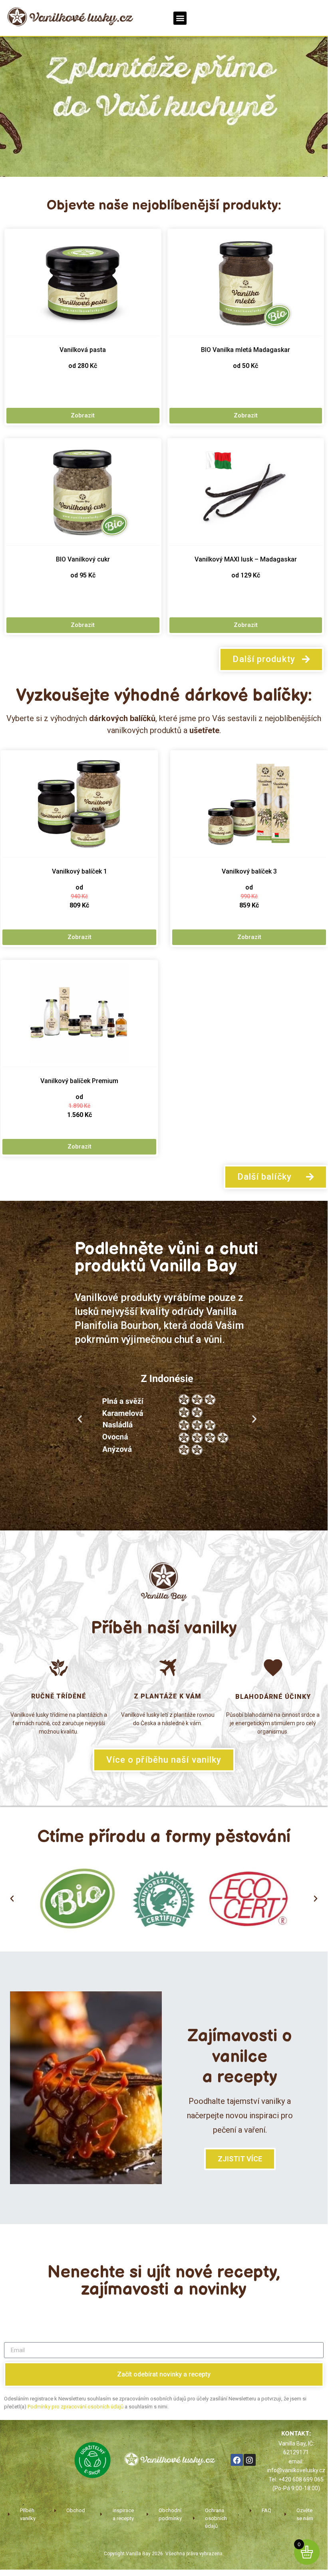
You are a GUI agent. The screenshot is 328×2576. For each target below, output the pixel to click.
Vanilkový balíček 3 (249, 871)
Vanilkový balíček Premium (79, 1081)
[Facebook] (237, 2460)
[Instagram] (250, 2460)
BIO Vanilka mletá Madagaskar (246, 350)
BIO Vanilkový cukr (83, 559)
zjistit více (240, 2159)
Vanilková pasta (83, 350)
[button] (180, 18)
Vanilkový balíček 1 (80, 871)
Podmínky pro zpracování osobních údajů (76, 2406)
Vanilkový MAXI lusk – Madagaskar (246, 559)
